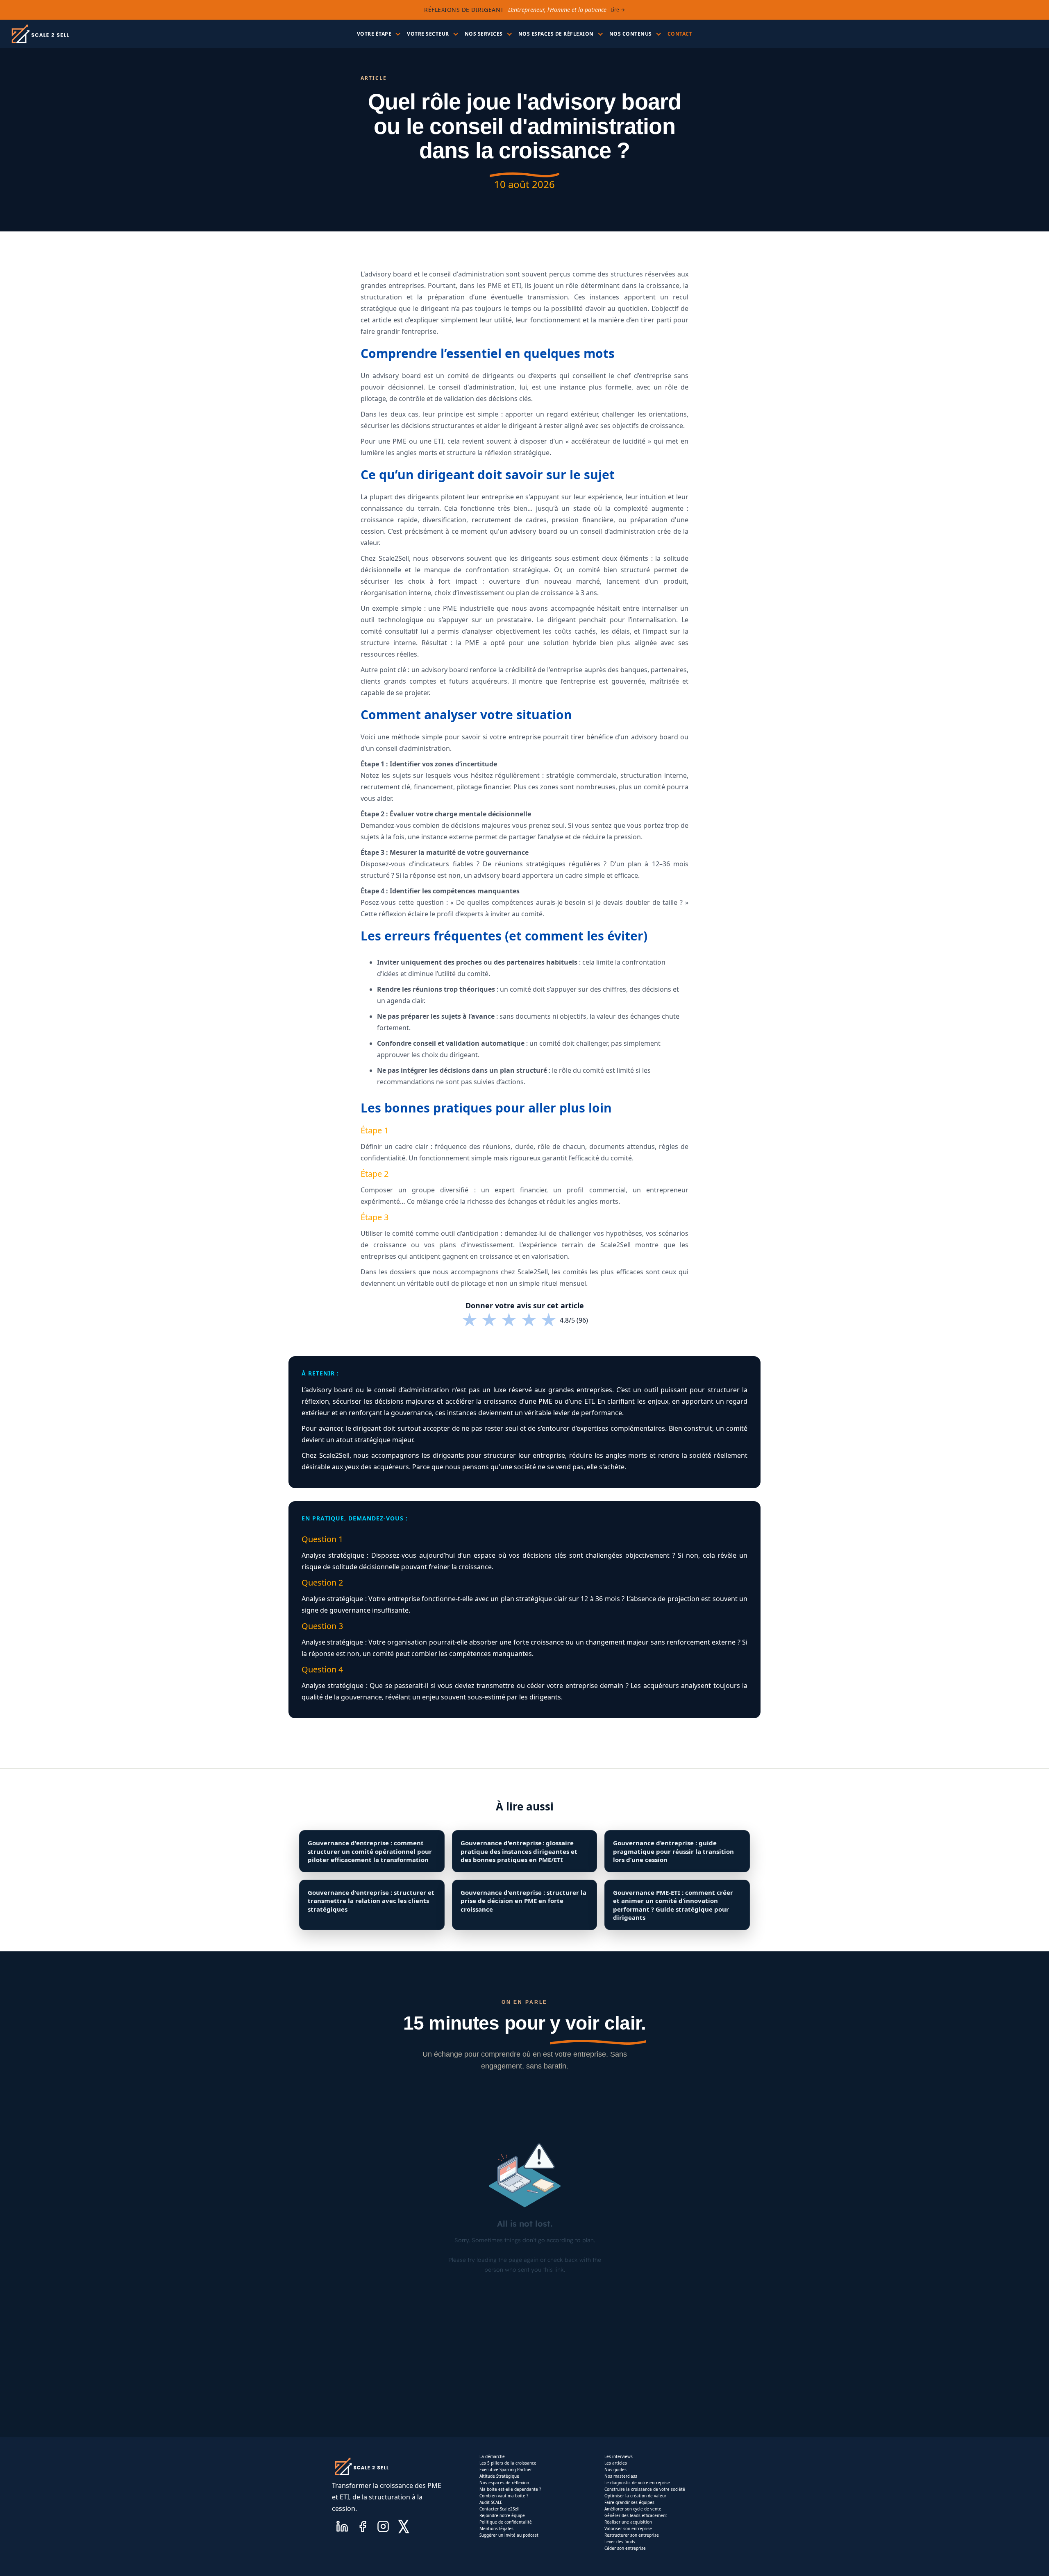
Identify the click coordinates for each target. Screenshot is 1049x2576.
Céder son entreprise (625, 2548)
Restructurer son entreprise (632, 2535)
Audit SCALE (491, 2502)
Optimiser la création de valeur (635, 2496)
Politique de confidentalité (506, 2522)
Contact (680, 34)
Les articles (616, 2463)
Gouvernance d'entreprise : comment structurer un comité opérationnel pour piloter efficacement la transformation (370, 1851)
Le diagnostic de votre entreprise (637, 2483)
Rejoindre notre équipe (502, 2515)
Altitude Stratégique (499, 2476)
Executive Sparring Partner (506, 2470)
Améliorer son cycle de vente (633, 2509)
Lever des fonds (620, 2542)
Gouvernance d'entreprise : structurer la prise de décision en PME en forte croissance (523, 1901)
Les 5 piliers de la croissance (508, 2463)
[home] (40, 34)
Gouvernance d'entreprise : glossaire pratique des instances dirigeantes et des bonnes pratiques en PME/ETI (519, 1851)
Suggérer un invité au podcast (509, 2535)
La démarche (492, 2456)
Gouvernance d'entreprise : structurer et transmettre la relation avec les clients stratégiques (371, 1901)
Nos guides (615, 2470)
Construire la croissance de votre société (645, 2489)
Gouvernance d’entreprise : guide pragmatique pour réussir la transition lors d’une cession (673, 1851)
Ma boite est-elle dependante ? (510, 2489)
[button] (378, 34)
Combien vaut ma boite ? (504, 2496)
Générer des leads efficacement (636, 2515)
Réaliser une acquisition (628, 2522)
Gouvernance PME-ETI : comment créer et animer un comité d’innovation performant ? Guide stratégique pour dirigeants (673, 1905)
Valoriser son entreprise (628, 2528)
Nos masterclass (621, 2476)
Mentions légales (496, 2528)
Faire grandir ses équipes (629, 2502)
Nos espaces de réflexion (504, 2483)
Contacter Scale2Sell (500, 2509)
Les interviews (619, 2456)
